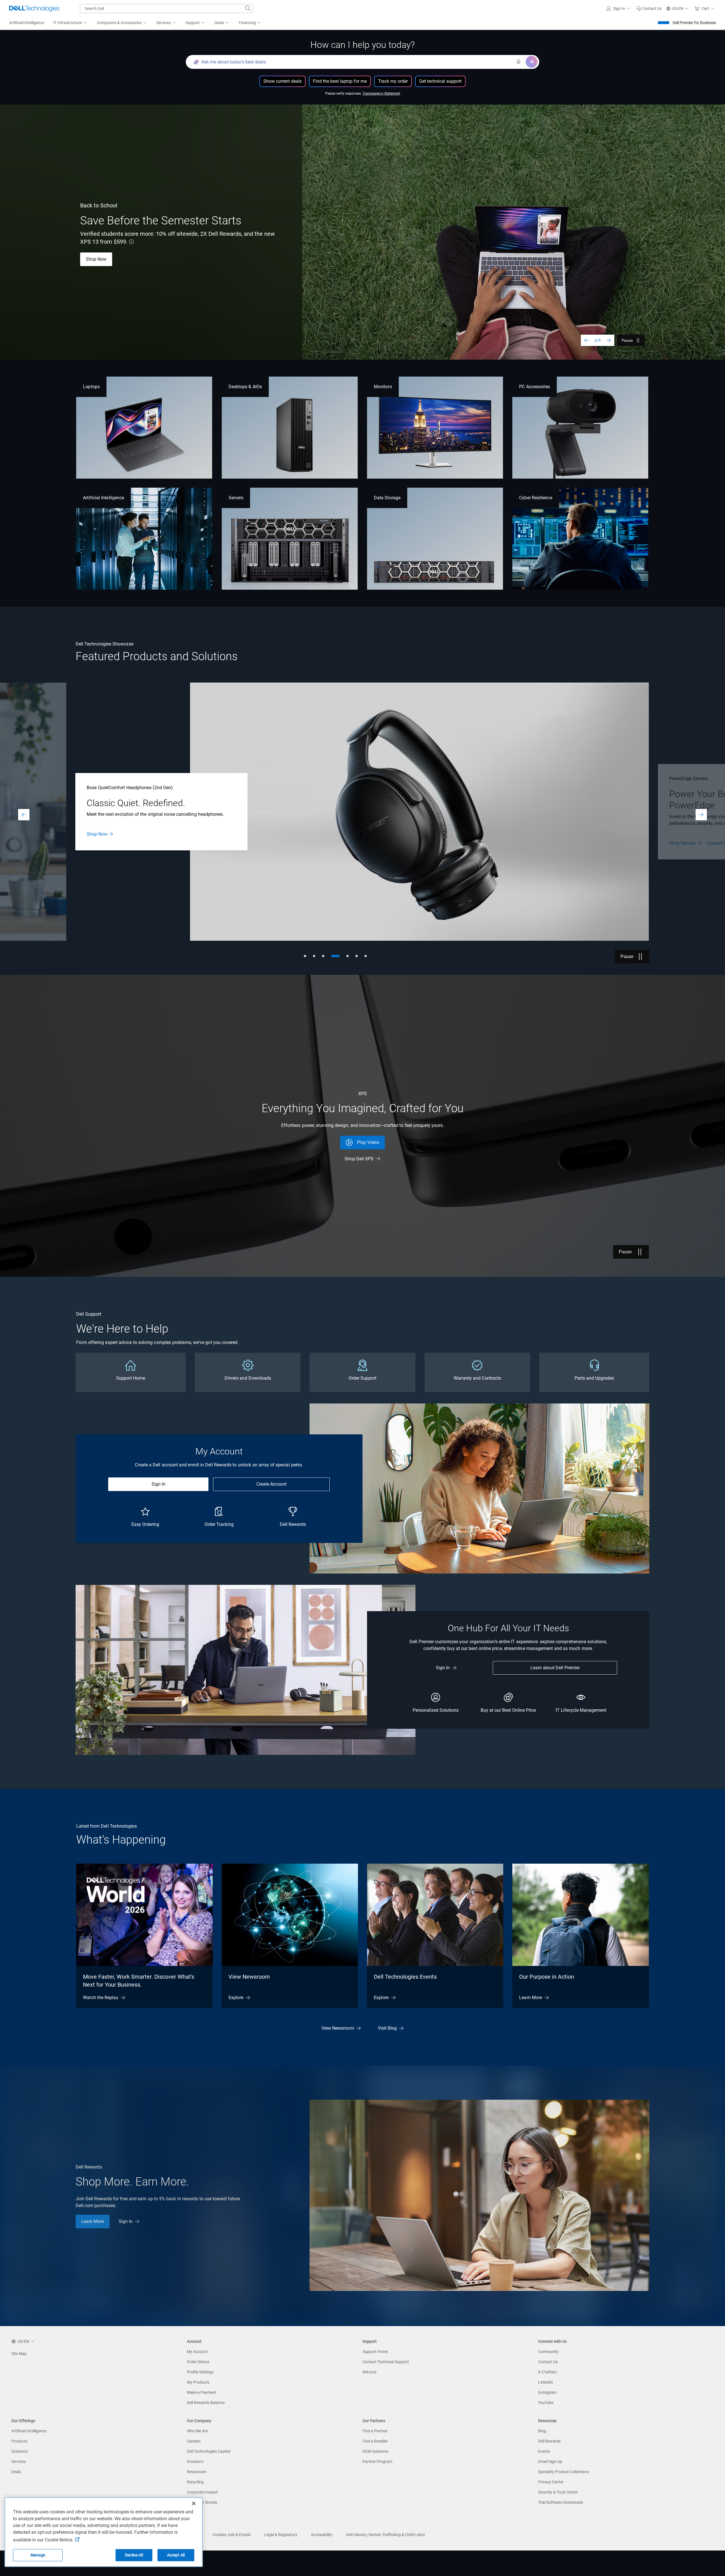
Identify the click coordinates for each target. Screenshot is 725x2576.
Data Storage (387, 498)
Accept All (176, 2555)
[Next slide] (609, 340)
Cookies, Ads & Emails (232, 2535)
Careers (194, 2441)
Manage (38, 2555)
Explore (236, 1998)
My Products (198, 2382)
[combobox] (167, 9)
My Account (197, 2352)
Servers (236, 498)
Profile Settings (200, 2372)
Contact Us (548, 2362)
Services (19, 2462)
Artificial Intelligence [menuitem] (27, 23)
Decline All (134, 2555)
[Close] (194, 2503)
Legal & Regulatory (281, 2535)
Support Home (375, 2352)
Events (544, 2451)
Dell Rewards (549, 2441)
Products (19, 2441)
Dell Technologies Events (405, 1977)
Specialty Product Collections (564, 2472)
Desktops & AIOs (245, 387)
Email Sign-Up (550, 2462)
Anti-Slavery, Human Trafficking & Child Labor (386, 2535)
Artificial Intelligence (104, 498)
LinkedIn (546, 2382)
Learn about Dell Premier (555, 1668)
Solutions (20, 2451)
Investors (195, 2462)
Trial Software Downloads (561, 2502)
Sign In (158, 1484)
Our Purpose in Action (547, 1977)
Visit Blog (387, 2028)
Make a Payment (202, 2392)
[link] (649, 9)
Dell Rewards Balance (206, 2403)
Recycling (195, 2482)
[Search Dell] (248, 9)
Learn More (97, 259)
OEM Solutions (375, 2451)
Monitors (383, 387)
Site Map (19, 2354)
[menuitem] (71, 23)
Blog (542, 2431)
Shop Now (97, 834)
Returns (369, 2372)
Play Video (368, 1142)
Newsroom (197, 2472)
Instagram (547, 2392)
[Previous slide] (587, 340)
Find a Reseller (375, 2441)
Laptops (91, 387)
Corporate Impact (202, 2492)
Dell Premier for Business (694, 23)
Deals (16, 2472)
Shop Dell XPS (359, 1159)
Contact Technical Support (386, 2362)
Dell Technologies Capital (209, 2451)
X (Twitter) (547, 2372)
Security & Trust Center (558, 2492)
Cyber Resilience (536, 498)
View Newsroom (249, 1977)
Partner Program (377, 2462)
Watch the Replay (101, 1998)
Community (548, 2352)
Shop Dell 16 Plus (145, 259)
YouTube (546, 2403)
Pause (627, 340)
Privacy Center (551, 2482)
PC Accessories (535, 387)
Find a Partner (375, 2431)
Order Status (198, 2362)
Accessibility (322, 2535)
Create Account (271, 1484)
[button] (619, 9)
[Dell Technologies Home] (34, 9)
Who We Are (197, 2431)
